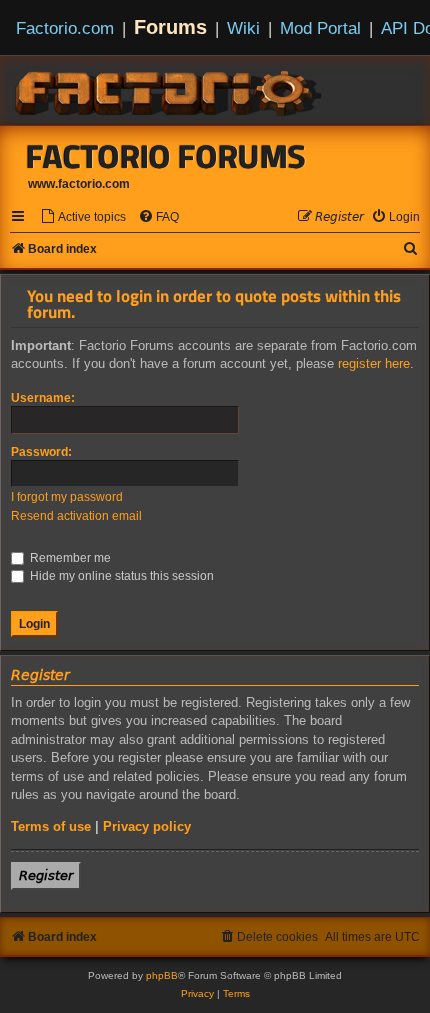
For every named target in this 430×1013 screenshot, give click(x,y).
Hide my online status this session (120, 576)
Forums (170, 27)
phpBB (162, 975)
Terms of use (51, 826)
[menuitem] (83, 217)
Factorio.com (65, 28)
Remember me (69, 558)
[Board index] (170, 90)
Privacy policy (147, 826)
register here (374, 363)
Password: (41, 452)
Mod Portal (320, 28)
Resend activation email (76, 516)
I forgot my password (67, 497)
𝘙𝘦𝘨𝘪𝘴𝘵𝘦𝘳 (46, 875)
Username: (43, 398)
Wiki (243, 28)
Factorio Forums (166, 156)
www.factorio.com (79, 184)
